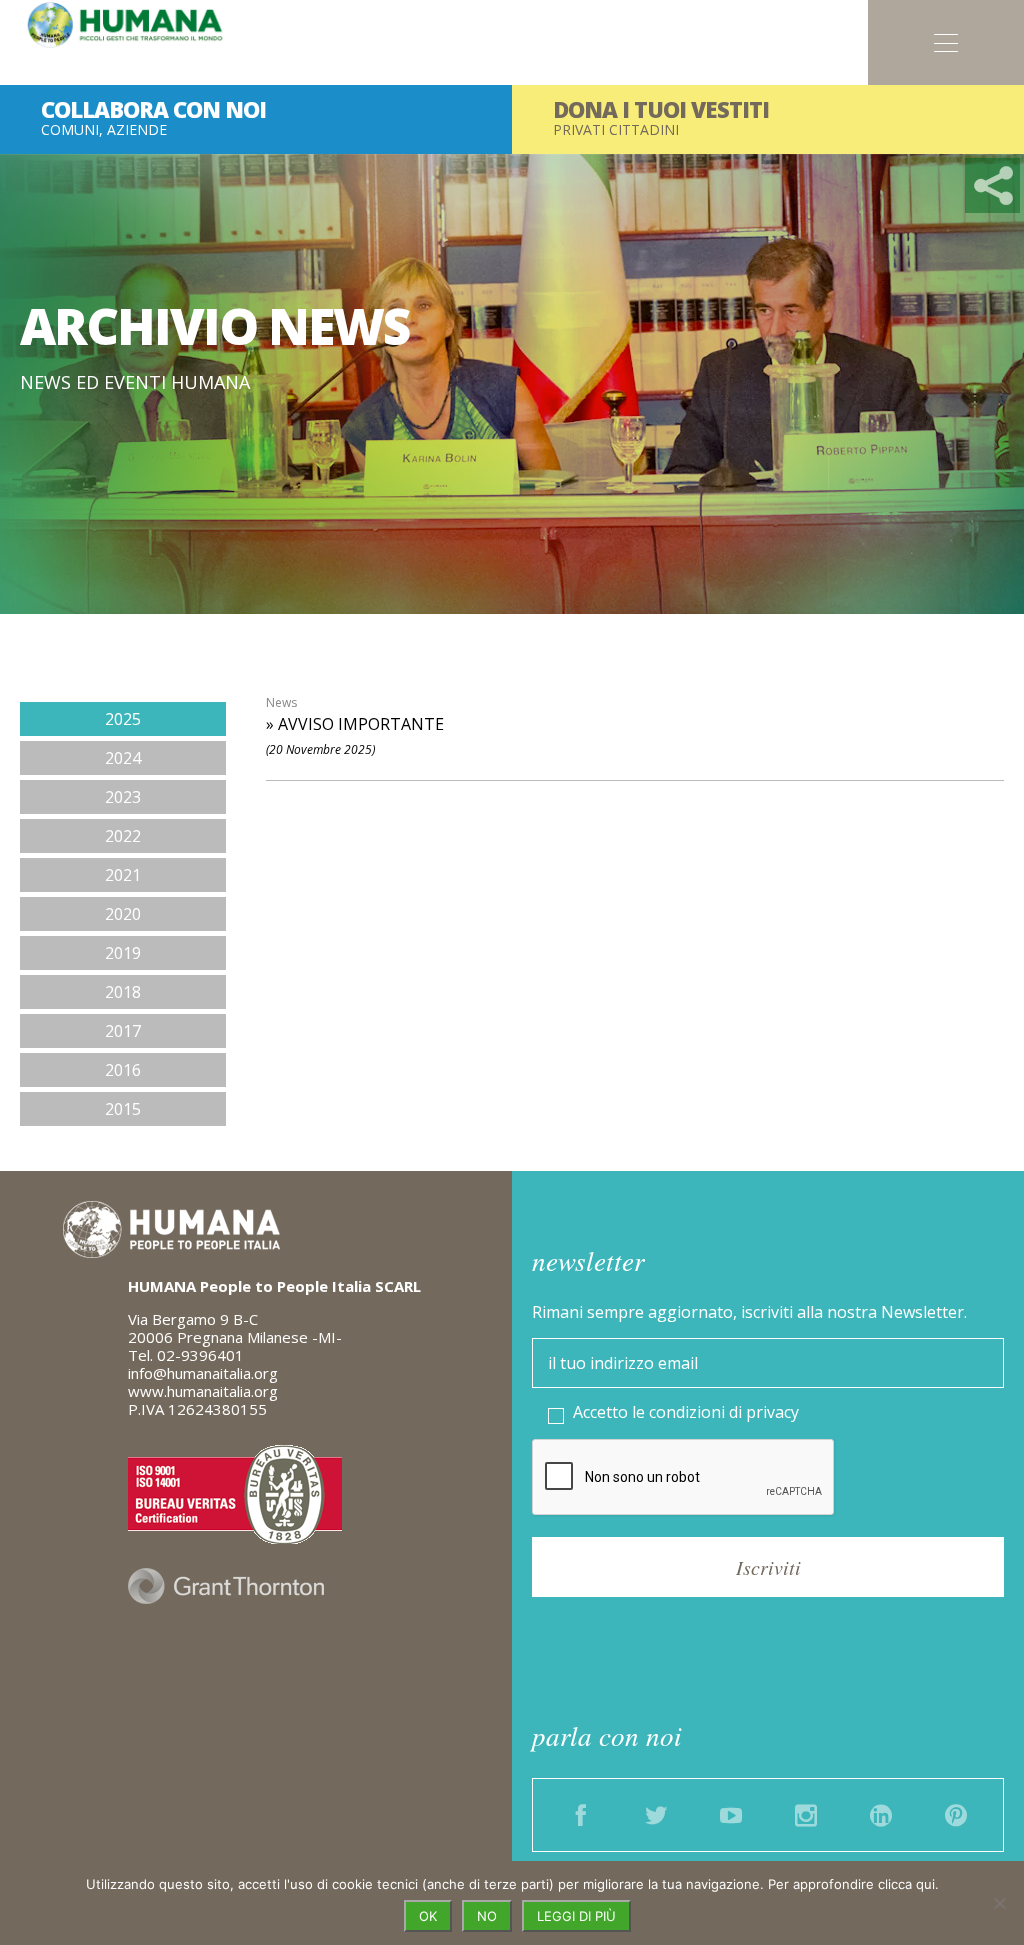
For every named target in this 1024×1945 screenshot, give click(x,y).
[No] (999, 1903)
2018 (123, 992)
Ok (428, 1916)
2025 (123, 719)
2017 (123, 1031)
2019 (123, 953)
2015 (123, 1109)
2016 (123, 1070)
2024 (123, 758)
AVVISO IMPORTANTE (361, 724)
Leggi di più (576, 1916)
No (487, 1916)
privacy (772, 1412)
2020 (123, 914)
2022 (123, 836)
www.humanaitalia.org (203, 1391)
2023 (123, 797)
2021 (123, 875)
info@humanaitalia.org (203, 1373)
